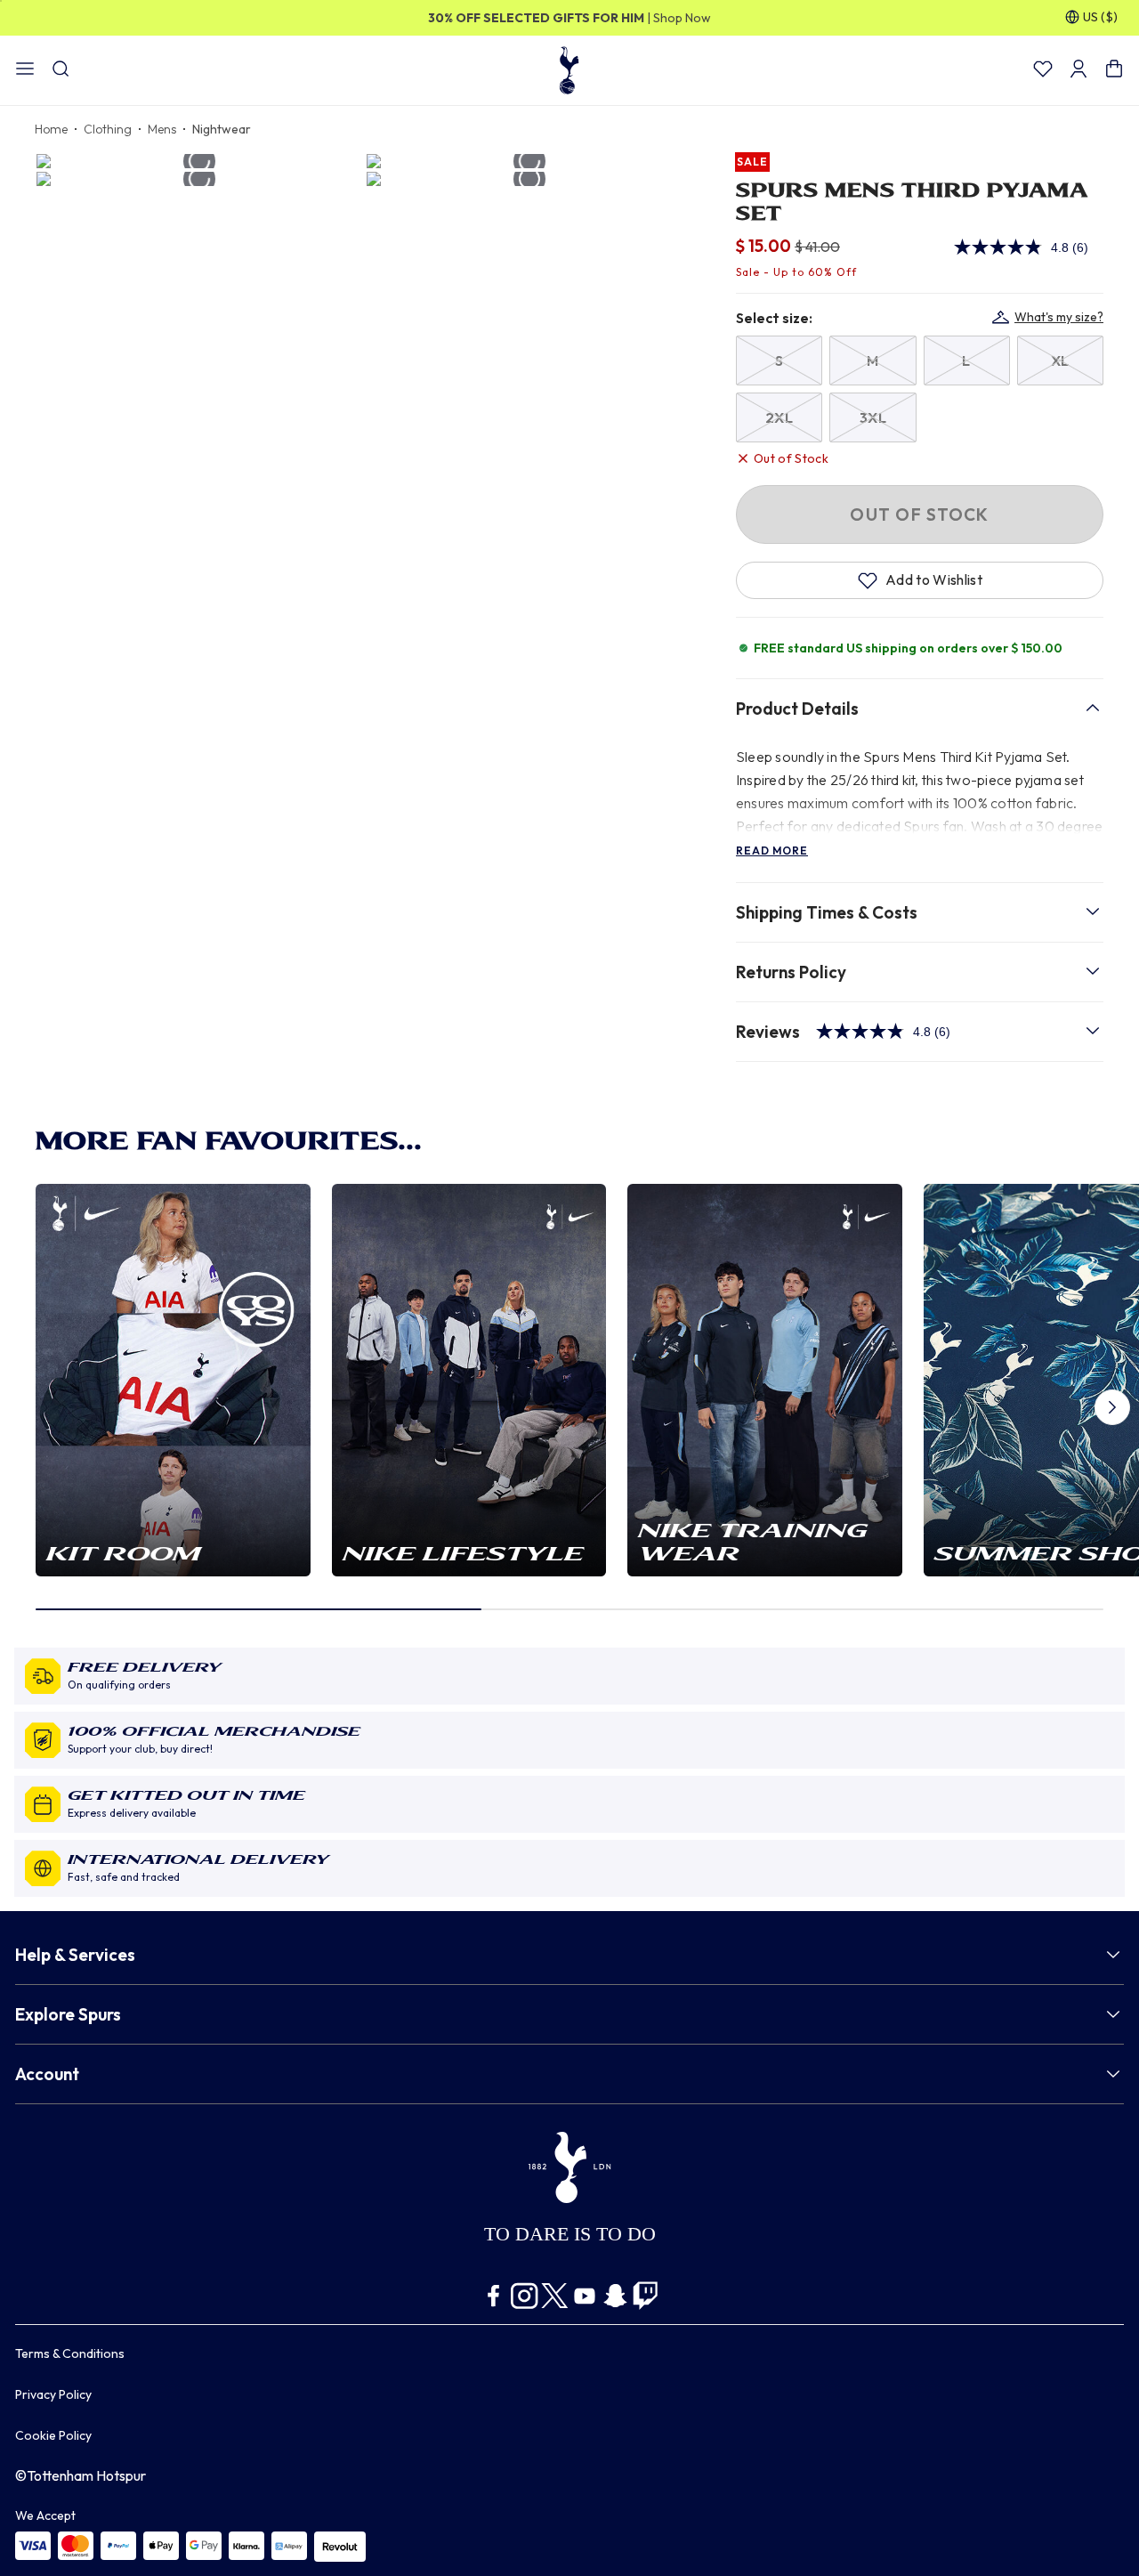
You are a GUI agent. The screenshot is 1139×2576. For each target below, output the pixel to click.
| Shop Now (569, 18)
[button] (1112, 1407)
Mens (162, 129)
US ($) (1100, 17)
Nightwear (222, 129)
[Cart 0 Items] (1114, 74)
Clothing (108, 129)
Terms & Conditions (70, 2353)
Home (51, 129)
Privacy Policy (53, 2394)
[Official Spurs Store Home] (569, 69)
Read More (772, 851)
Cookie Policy (53, 2435)
